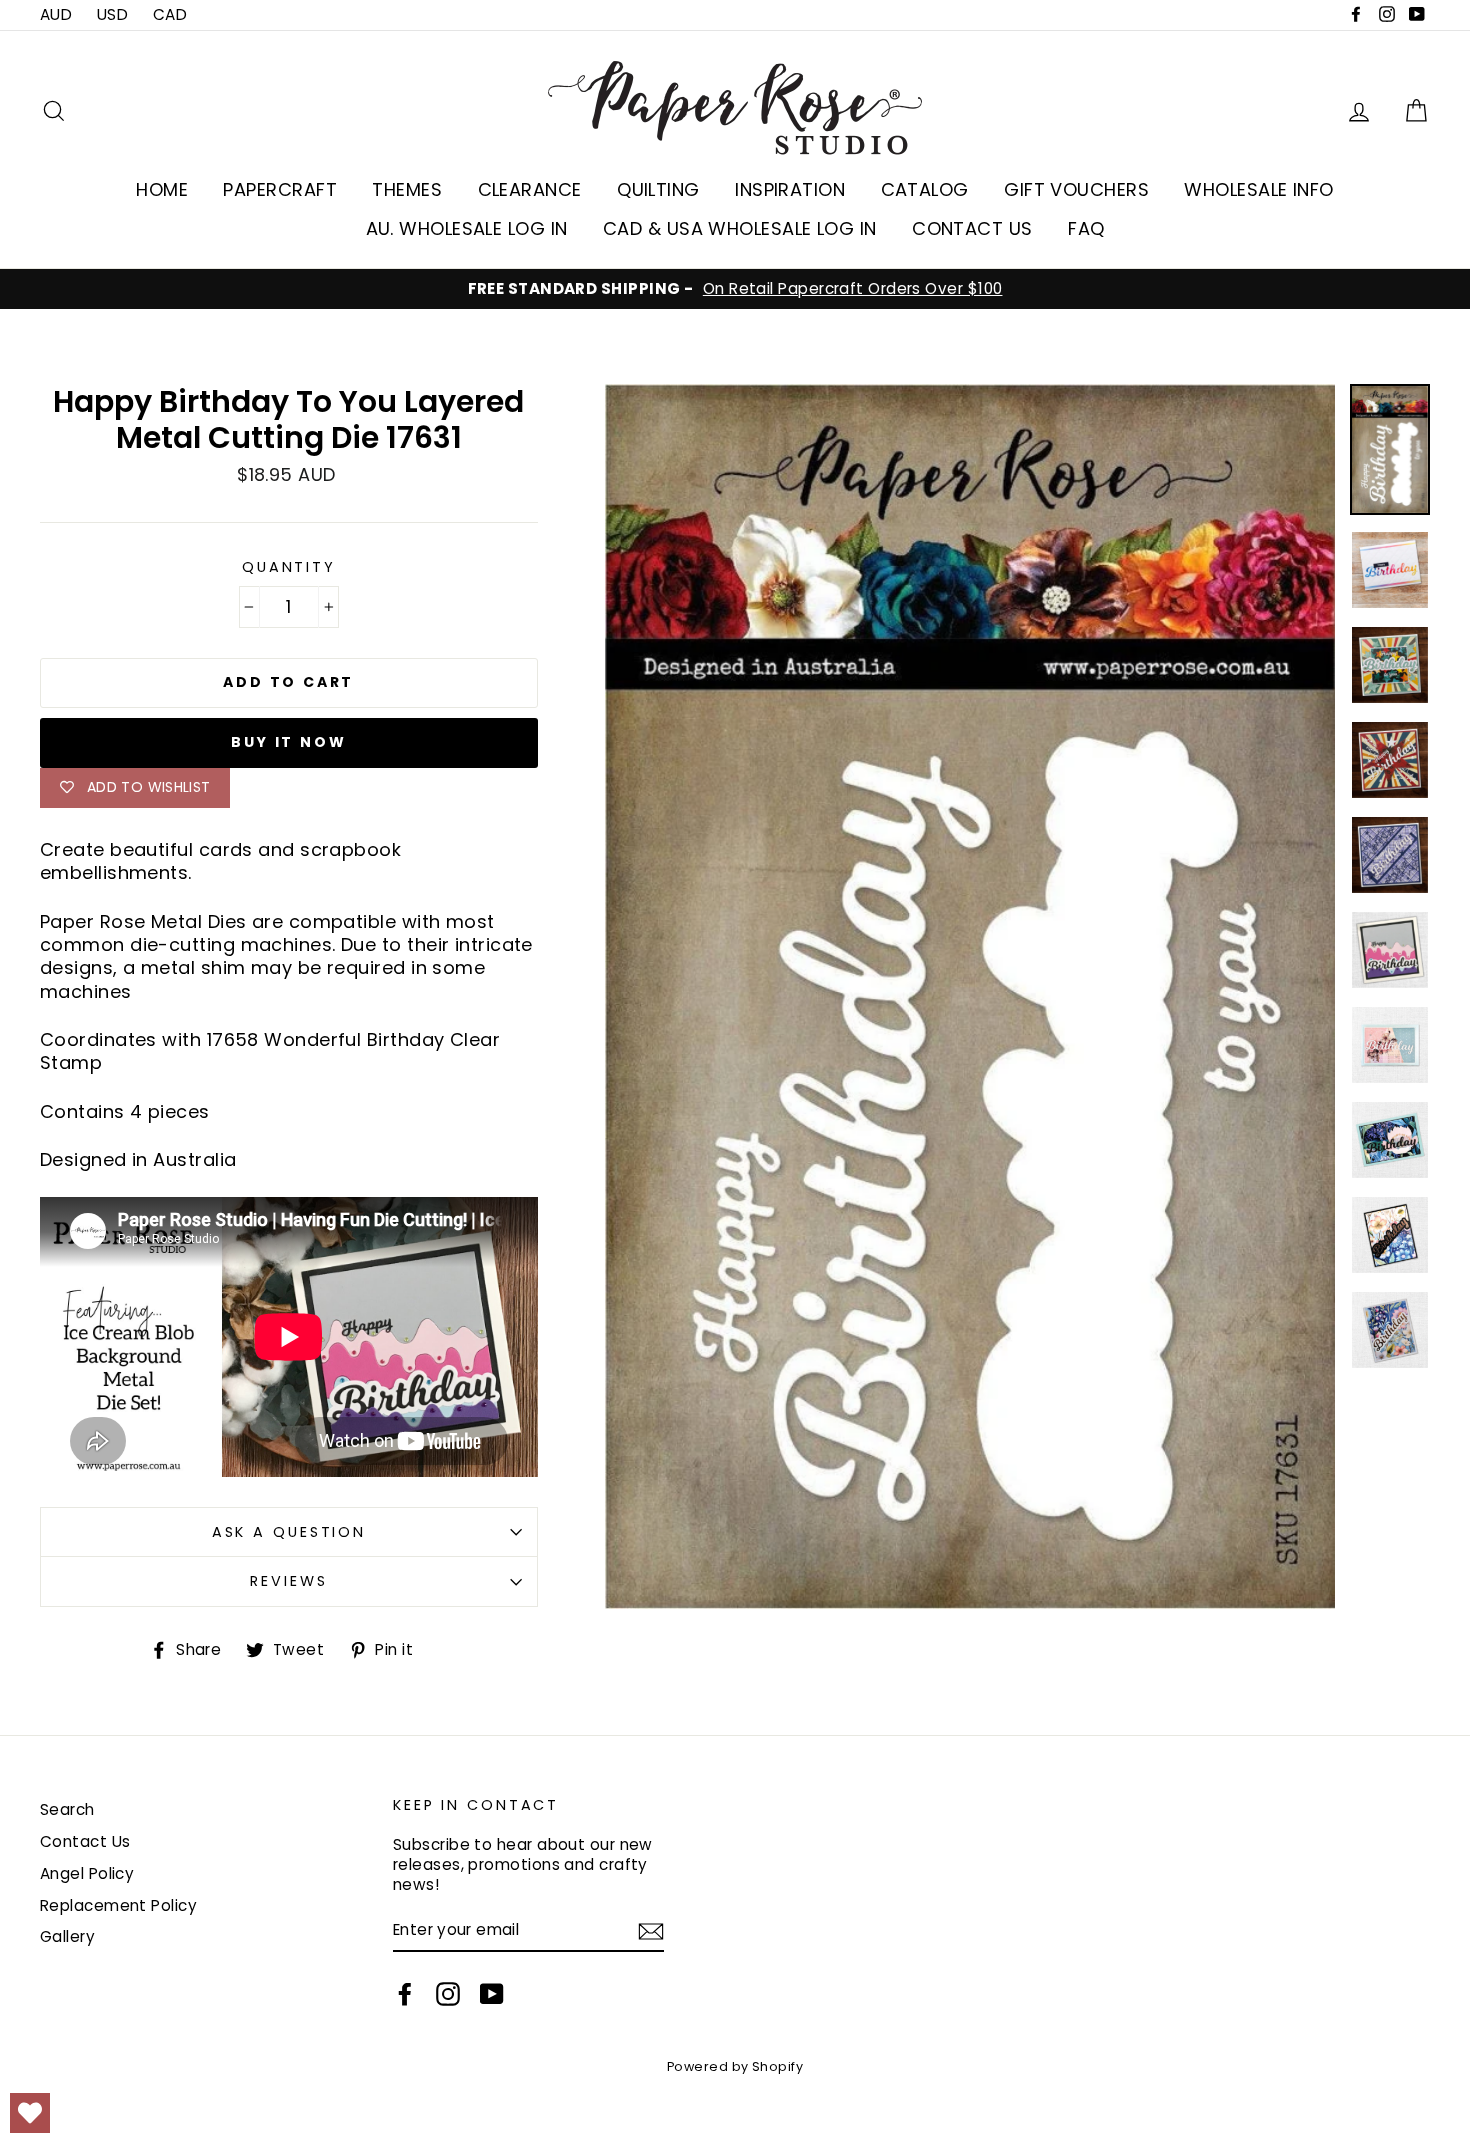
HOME (162, 189)
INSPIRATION (790, 189)
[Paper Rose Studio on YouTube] (492, 1994)
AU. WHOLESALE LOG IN (467, 228)
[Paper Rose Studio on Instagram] (448, 1994)
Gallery (67, 1936)
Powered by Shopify (735, 2066)
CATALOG (925, 189)
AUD (56, 14)
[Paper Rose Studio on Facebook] (405, 1994)
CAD (170, 14)
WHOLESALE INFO (1258, 189)
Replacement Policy (118, 1905)
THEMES (407, 189)
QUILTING (658, 189)
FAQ (1086, 228)
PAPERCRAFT (280, 189)
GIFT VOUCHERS (1076, 189)
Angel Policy (87, 1873)
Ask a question (289, 1532)
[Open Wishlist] (30, 2113)
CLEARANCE (530, 189)
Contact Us (85, 1841)
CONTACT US (972, 228)
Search (67, 1809)
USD (112, 14)
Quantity (289, 567)
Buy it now (288, 742)
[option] (735, 289)
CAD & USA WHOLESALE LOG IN (740, 228)
